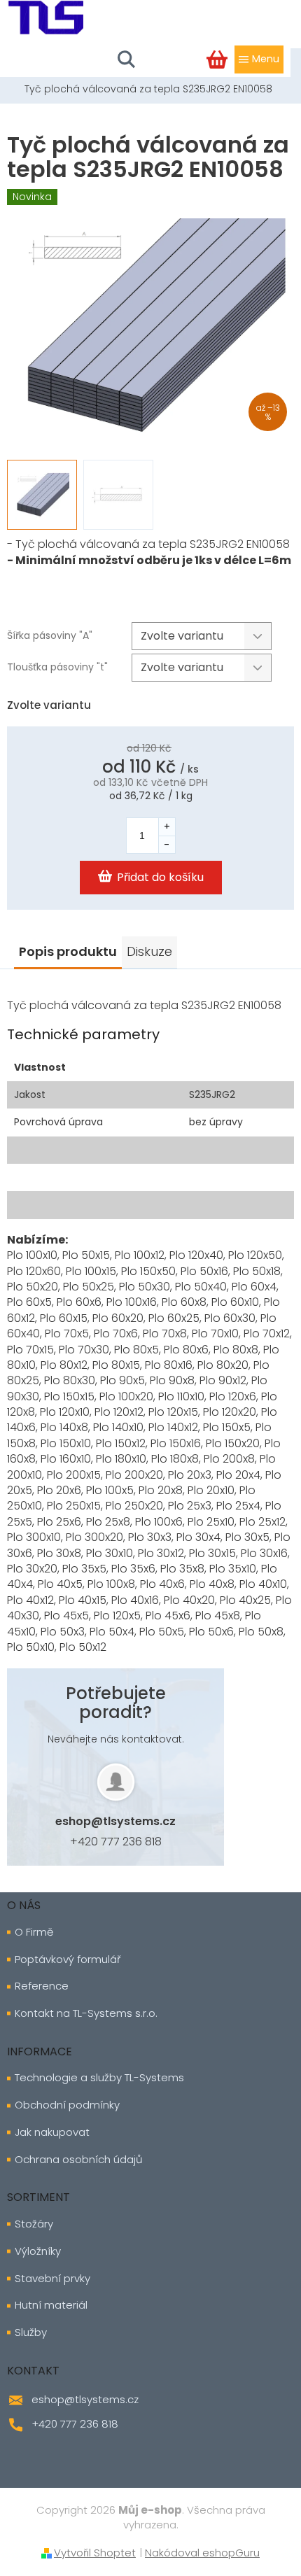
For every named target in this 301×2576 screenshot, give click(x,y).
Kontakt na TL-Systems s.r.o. (86, 2013)
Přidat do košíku (160, 877)
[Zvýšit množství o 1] (167, 827)
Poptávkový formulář (68, 1959)
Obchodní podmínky (67, 2105)
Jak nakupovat (52, 2132)
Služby (31, 2332)
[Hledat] (126, 59)
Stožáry (34, 2224)
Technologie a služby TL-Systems (99, 2078)
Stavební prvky (52, 2279)
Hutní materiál (51, 2305)
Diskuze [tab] (149, 951)
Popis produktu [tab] (68, 951)
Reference (42, 1986)
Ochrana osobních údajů (79, 2160)
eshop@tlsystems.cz (115, 1821)
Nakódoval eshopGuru (202, 2553)
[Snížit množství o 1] (167, 844)
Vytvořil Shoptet (95, 2553)
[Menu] (259, 59)
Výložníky (38, 2251)
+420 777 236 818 (116, 1842)
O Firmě (34, 1932)
